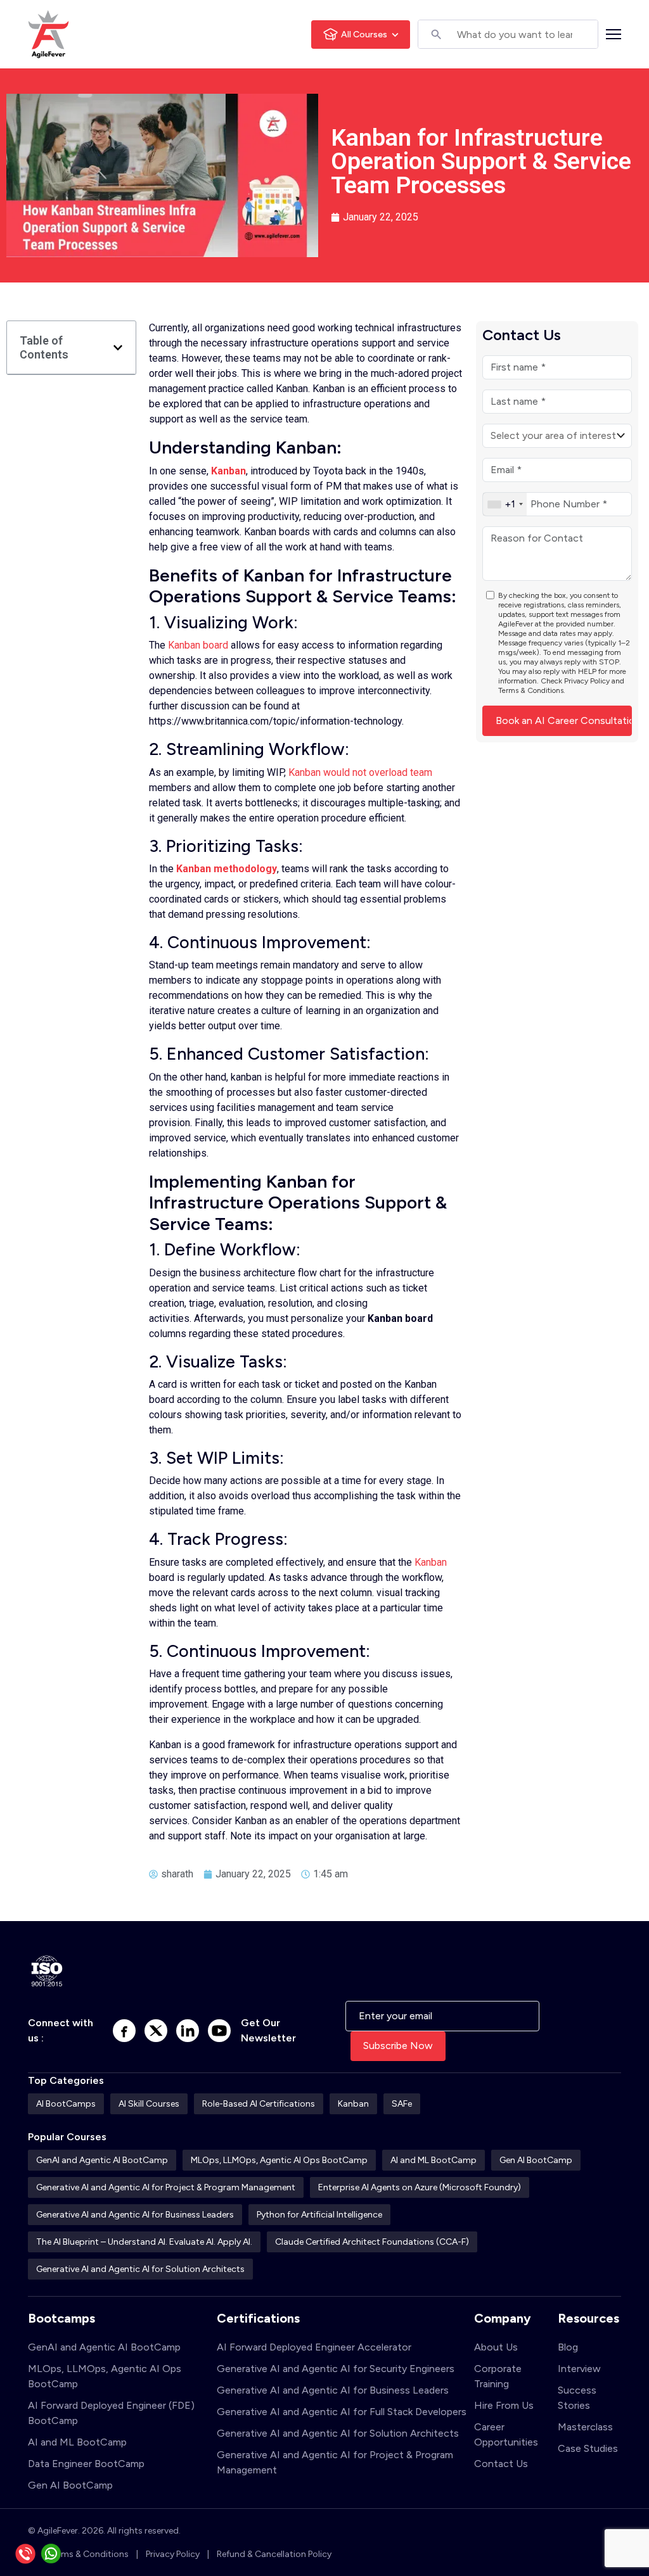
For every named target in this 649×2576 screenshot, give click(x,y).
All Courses (364, 35)
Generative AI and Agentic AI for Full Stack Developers (342, 2412)
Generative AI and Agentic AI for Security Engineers (336, 2369)
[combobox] (505, 504)
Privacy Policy (587, 681)
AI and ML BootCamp (434, 2160)
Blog (568, 2347)
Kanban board (198, 645)
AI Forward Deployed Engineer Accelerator (314, 2347)
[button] (118, 348)
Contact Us (501, 2464)
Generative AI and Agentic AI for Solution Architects (140, 2269)
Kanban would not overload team (360, 772)
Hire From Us (504, 2405)
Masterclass (585, 2427)
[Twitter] (156, 2031)
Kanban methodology (227, 869)
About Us (496, 2347)
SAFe (402, 2104)
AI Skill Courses (149, 2104)
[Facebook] (124, 2031)
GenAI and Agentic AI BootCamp (102, 2160)
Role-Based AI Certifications (259, 2104)
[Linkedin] (188, 2031)
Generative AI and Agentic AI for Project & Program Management (166, 2187)
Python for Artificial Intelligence (319, 2215)
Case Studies (588, 2448)
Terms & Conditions (531, 690)
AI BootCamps (66, 2104)
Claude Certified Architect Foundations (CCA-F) (372, 2242)
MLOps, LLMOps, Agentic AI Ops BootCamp (279, 2160)
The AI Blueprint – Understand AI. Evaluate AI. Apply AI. (144, 2242)
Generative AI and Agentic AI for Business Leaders (135, 2215)
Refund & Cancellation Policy (274, 2554)
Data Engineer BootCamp (86, 2464)
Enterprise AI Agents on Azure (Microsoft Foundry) (420, 2187)
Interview (579, 2369)
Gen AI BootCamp (536, 2160)
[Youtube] (219, 2031)
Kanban (228, 471)
